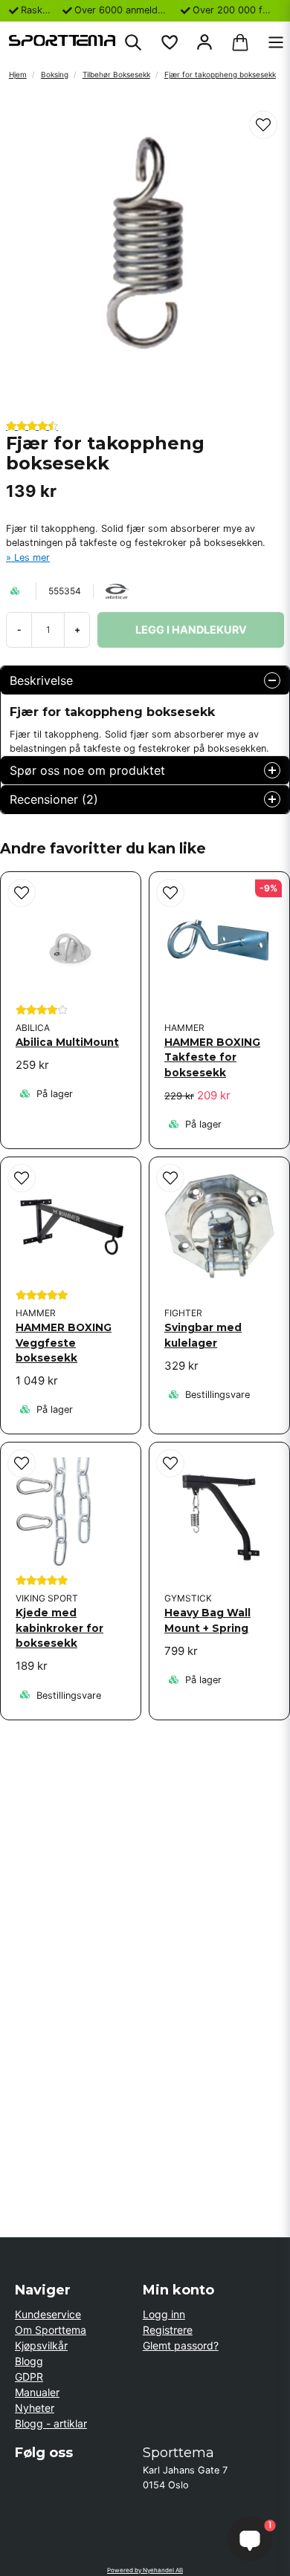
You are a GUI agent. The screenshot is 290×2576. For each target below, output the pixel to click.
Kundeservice (48, 2314)
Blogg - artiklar (51, 2423)
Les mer (32, 557)
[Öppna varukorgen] (240, 42)
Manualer (37, 2392)
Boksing (55, 74)
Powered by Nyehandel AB (145, 2570)
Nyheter (35, 2408)
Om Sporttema (51, 2330)
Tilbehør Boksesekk (116, 74)
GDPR (29, 2377)
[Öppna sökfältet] (133, 42)
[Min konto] (204, 42)
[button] (263, 125)
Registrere (168, 2330)
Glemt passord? (181, 2345)
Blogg (29, 2361)
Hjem (18, 74)
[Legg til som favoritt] (169, 42)
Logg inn (164, 2314)
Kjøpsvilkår (41, 2345)
